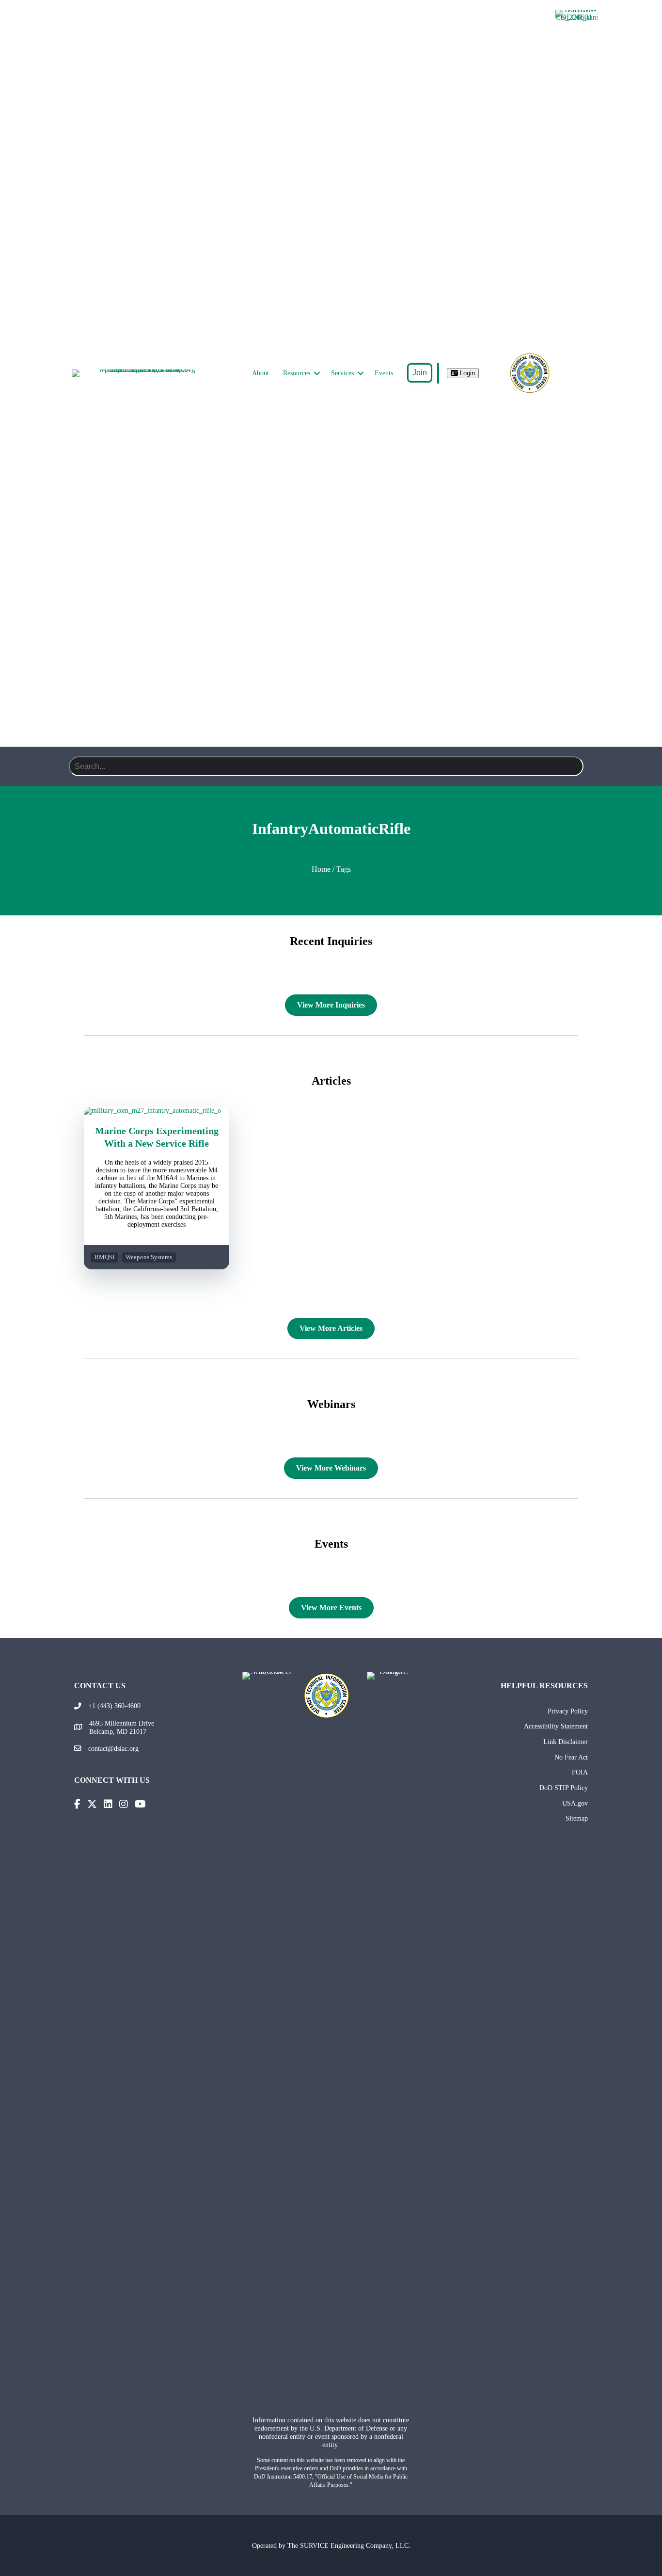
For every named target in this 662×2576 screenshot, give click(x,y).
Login (466, 373)
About (260, 373)
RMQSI (104, 1257)
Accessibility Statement (556, 1726)
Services (342, 373)
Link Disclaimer (566, 1742)
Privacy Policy (568, 1711)
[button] (317, 373)
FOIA (580, 1772)
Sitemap (577, 1818)
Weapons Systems (149, 1257)
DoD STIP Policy (564, 1788)
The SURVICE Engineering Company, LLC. (349, 2545)
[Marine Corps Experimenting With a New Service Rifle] (157, 1111)
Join (420, 373)
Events (384, 373)
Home (321, 869)
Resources (297, 373)
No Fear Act (571, 1757)
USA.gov (575, 1803)
